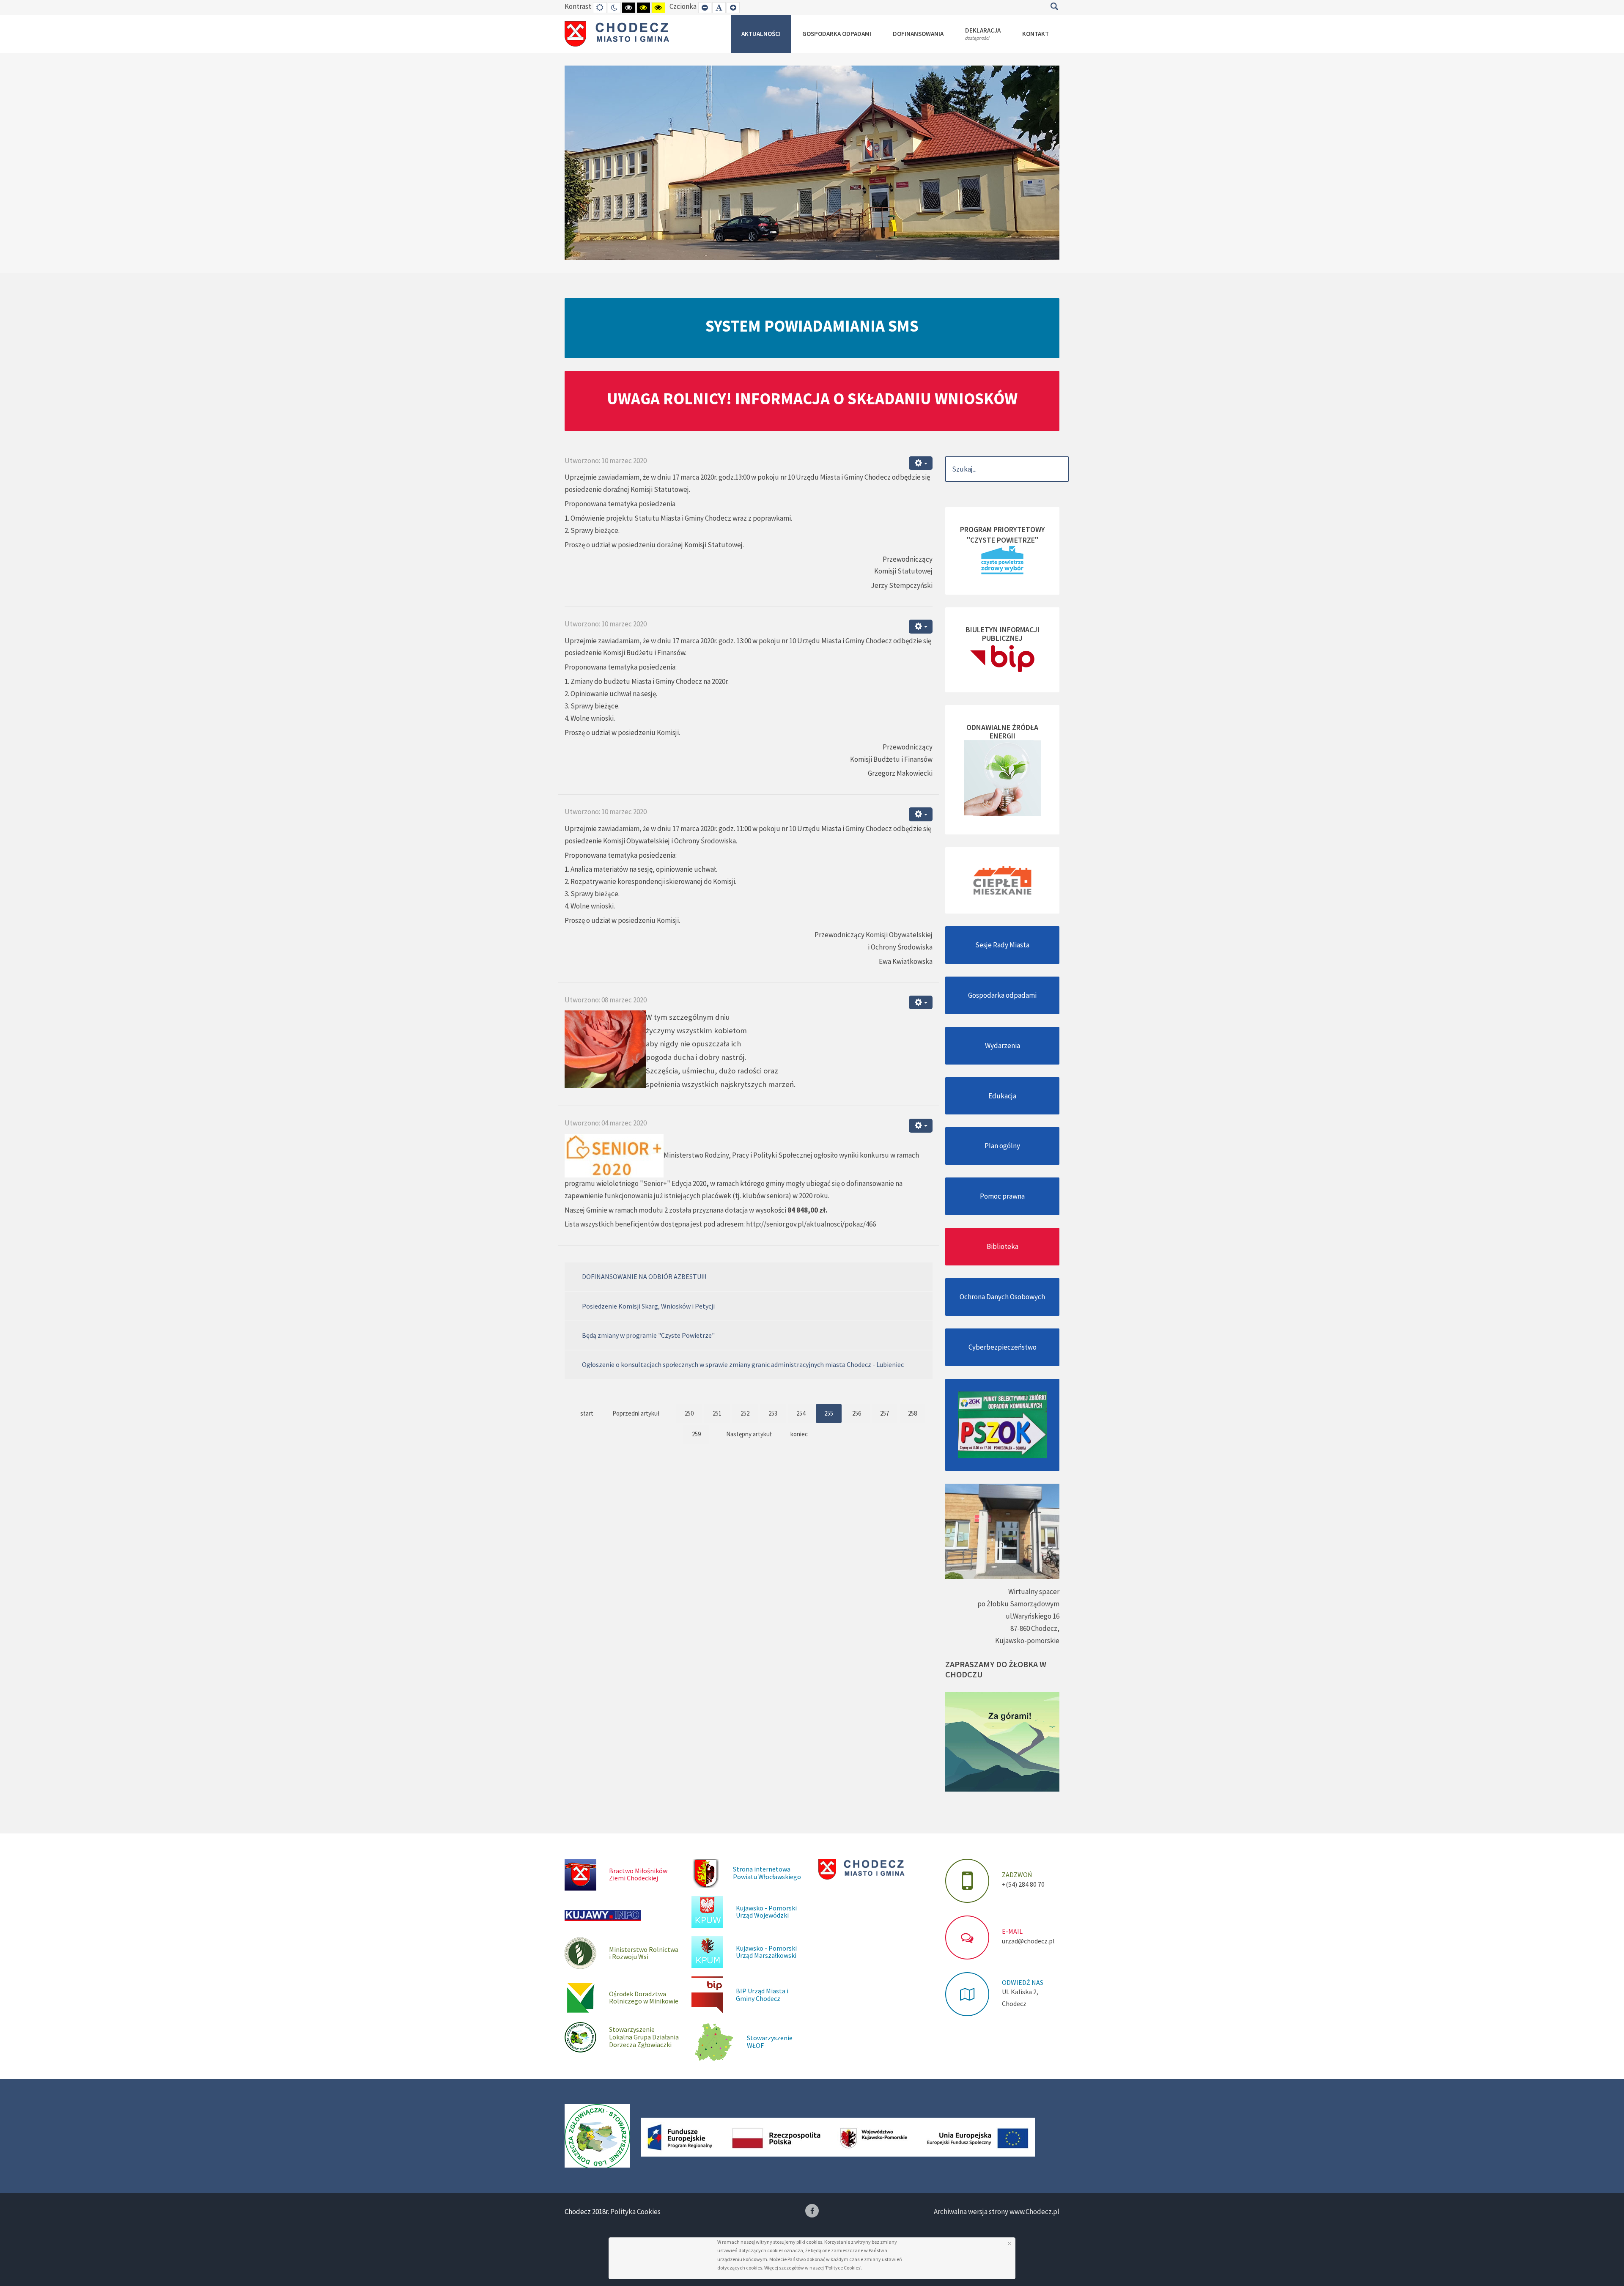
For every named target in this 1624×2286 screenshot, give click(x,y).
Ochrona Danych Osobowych (1002, 1297)
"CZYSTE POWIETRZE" (1003, 540)
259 (696, 1434)
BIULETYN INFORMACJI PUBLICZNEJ (1003, 634)
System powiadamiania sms (812, 326)
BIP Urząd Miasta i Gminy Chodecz (762, 1995)
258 (912, 1413)
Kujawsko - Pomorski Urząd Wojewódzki (766, 1912)
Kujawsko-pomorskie (1027, 1641)
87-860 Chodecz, (1035, 1628)
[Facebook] (812, 2211)
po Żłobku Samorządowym (1018, 1604)
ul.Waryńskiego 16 (1033, 1616)
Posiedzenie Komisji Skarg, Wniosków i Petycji (648, 1306)
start (587, 1413)
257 (885, 1413)
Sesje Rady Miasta (1002, 945)
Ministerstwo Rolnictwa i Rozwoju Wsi (644, 1953)
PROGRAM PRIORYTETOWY (1003, 529)
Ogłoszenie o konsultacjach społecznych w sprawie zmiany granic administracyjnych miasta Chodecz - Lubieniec (743, 1364)
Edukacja (1002, 1096)
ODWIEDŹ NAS (1023, 1982)
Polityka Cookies (635, 2212)
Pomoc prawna (1002, 1196)
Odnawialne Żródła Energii (1002, 731)
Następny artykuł (749, 1434)
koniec (799, 1434)
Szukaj (1054, 6)
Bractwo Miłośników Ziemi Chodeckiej (638, 1874)
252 (745, 1413)
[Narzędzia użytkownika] (921, 463)
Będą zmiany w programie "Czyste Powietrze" (648, 1335)
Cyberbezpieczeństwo (1003, 1347)
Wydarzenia (1003, 1046)
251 (717, 1413)
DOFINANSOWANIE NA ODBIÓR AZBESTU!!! (644, 1276)
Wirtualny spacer (1034, 1592)
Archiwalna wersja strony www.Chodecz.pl (997, 2212)
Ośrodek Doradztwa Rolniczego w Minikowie (644, 1998)
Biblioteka (1003, 1246)
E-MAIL (1012, 1931)
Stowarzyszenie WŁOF (770, 2042)
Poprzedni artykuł (636, 1413)
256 (857, 1413)
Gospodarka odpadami (1002, 995)
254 (801, 1413)
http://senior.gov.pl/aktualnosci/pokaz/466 (811, 1224)
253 (773, 1413)
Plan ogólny (1002, 1146)
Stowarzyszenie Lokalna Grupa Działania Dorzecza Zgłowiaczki (644, 2037)
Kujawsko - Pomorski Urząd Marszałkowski (766, 1952)
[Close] (1009, 2243)
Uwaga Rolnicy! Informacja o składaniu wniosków (812, 398)
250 (689, 1413)
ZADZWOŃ (1017, 1874)
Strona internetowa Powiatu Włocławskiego (767, 1873)
